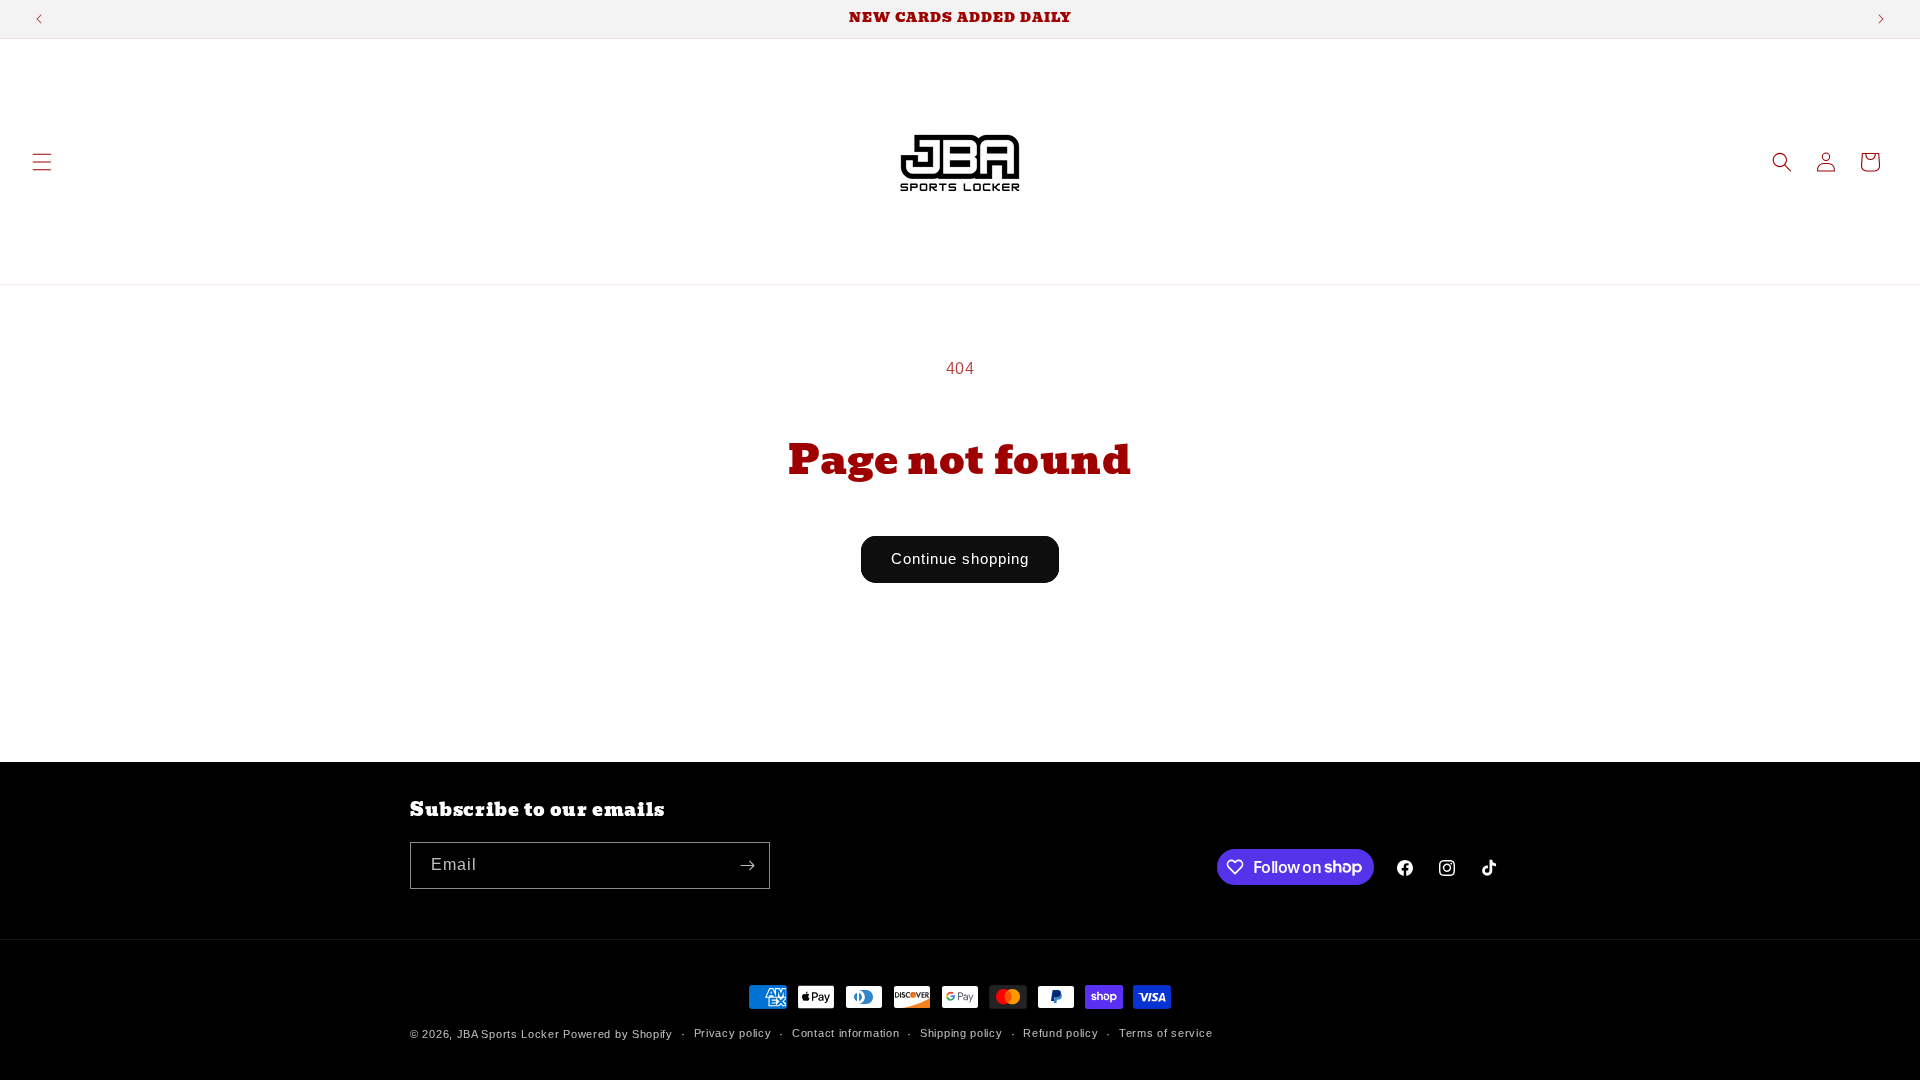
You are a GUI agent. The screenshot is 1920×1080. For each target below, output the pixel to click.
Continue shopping (960, 558)
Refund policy (1060, 1033)
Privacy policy (733, 1033)
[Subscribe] (747, 865)
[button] (42, 162)
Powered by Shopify (618, 1034)
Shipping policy (961, 1033)
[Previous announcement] (39, 19)
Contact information (845, 1033)
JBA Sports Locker (508, 1034)
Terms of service (1165, 1033)
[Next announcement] (1881, 19)
